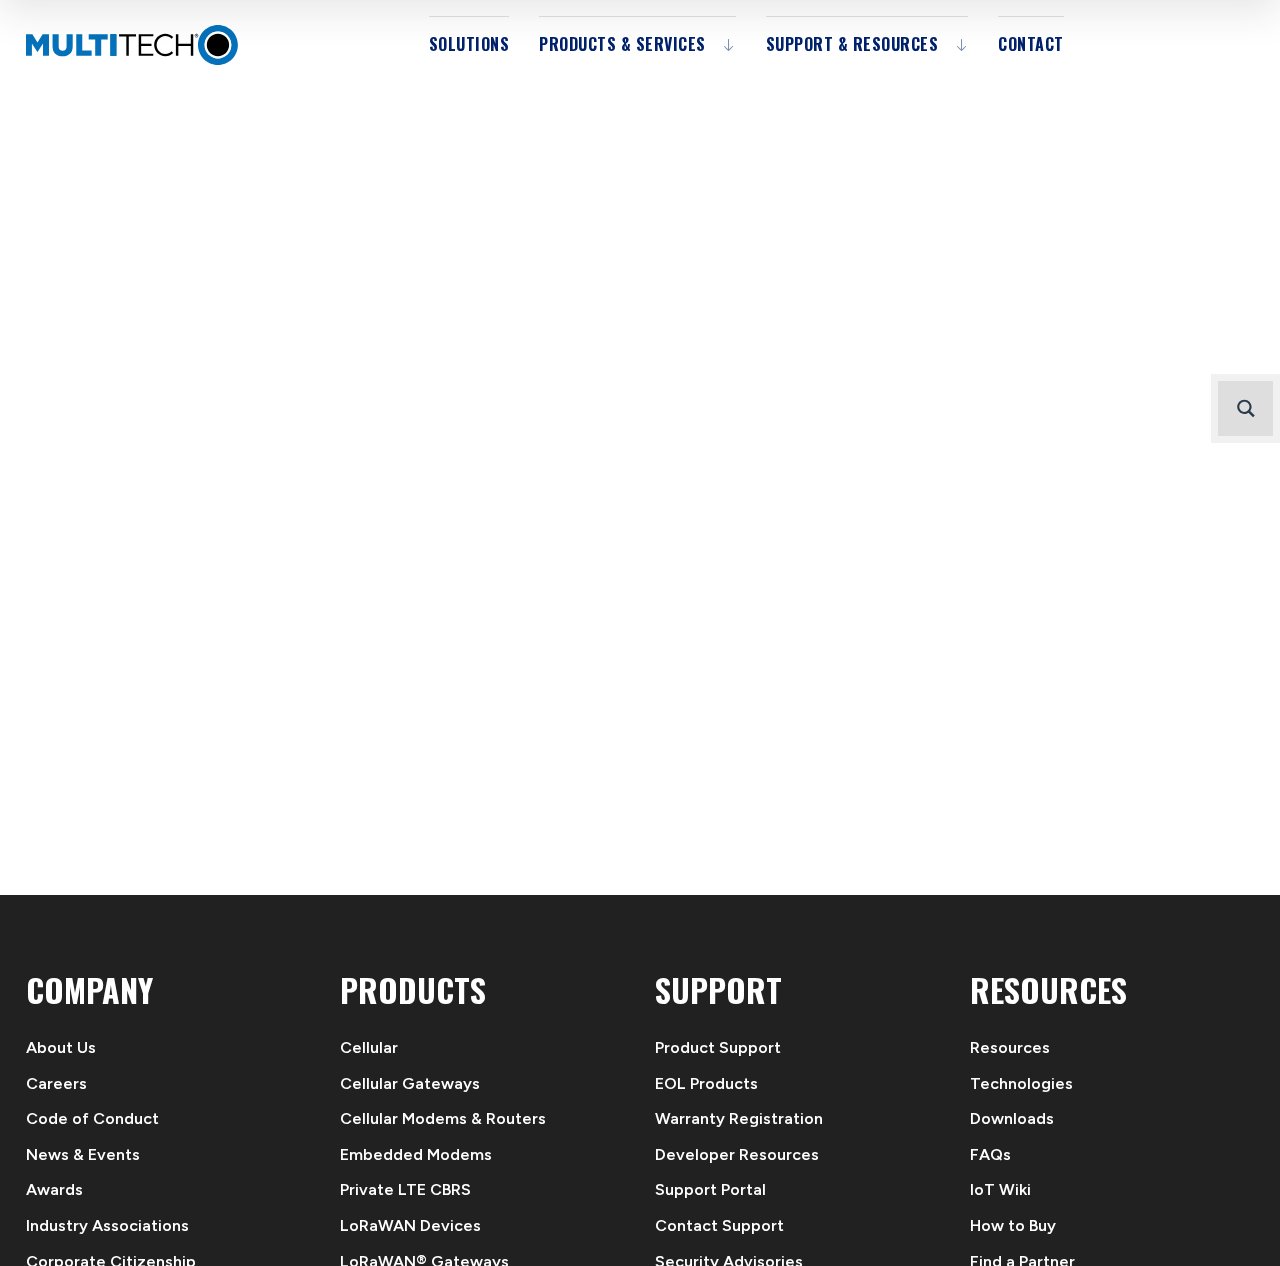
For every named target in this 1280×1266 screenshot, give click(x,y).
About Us (61, 1047)
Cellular (369, 1047)
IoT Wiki (1000, 1189)
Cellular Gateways (410, 1083)
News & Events (83, 1154)
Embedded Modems (416, 1154)
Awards (54, 1189)
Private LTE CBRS (405, 1189)
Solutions (469, 44)
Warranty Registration (739, 1118)
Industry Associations (107, 1225)
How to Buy (1013, 1225)
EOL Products (706, 1083)
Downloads (1012, 1118)
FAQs (990, 1154)
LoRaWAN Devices (410, 1225)
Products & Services (622, 44)
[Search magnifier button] (1245, 408)
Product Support (718, 1047)
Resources (1010, 1047)
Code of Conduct (92, 1118)
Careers (56, 1083)
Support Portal (710, 1189)
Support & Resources (852, 44)
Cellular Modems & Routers (443, 1118)
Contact (1031, 44)
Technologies (1021, 1083)
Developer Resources (737, 1154)
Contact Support (719, 1225)
